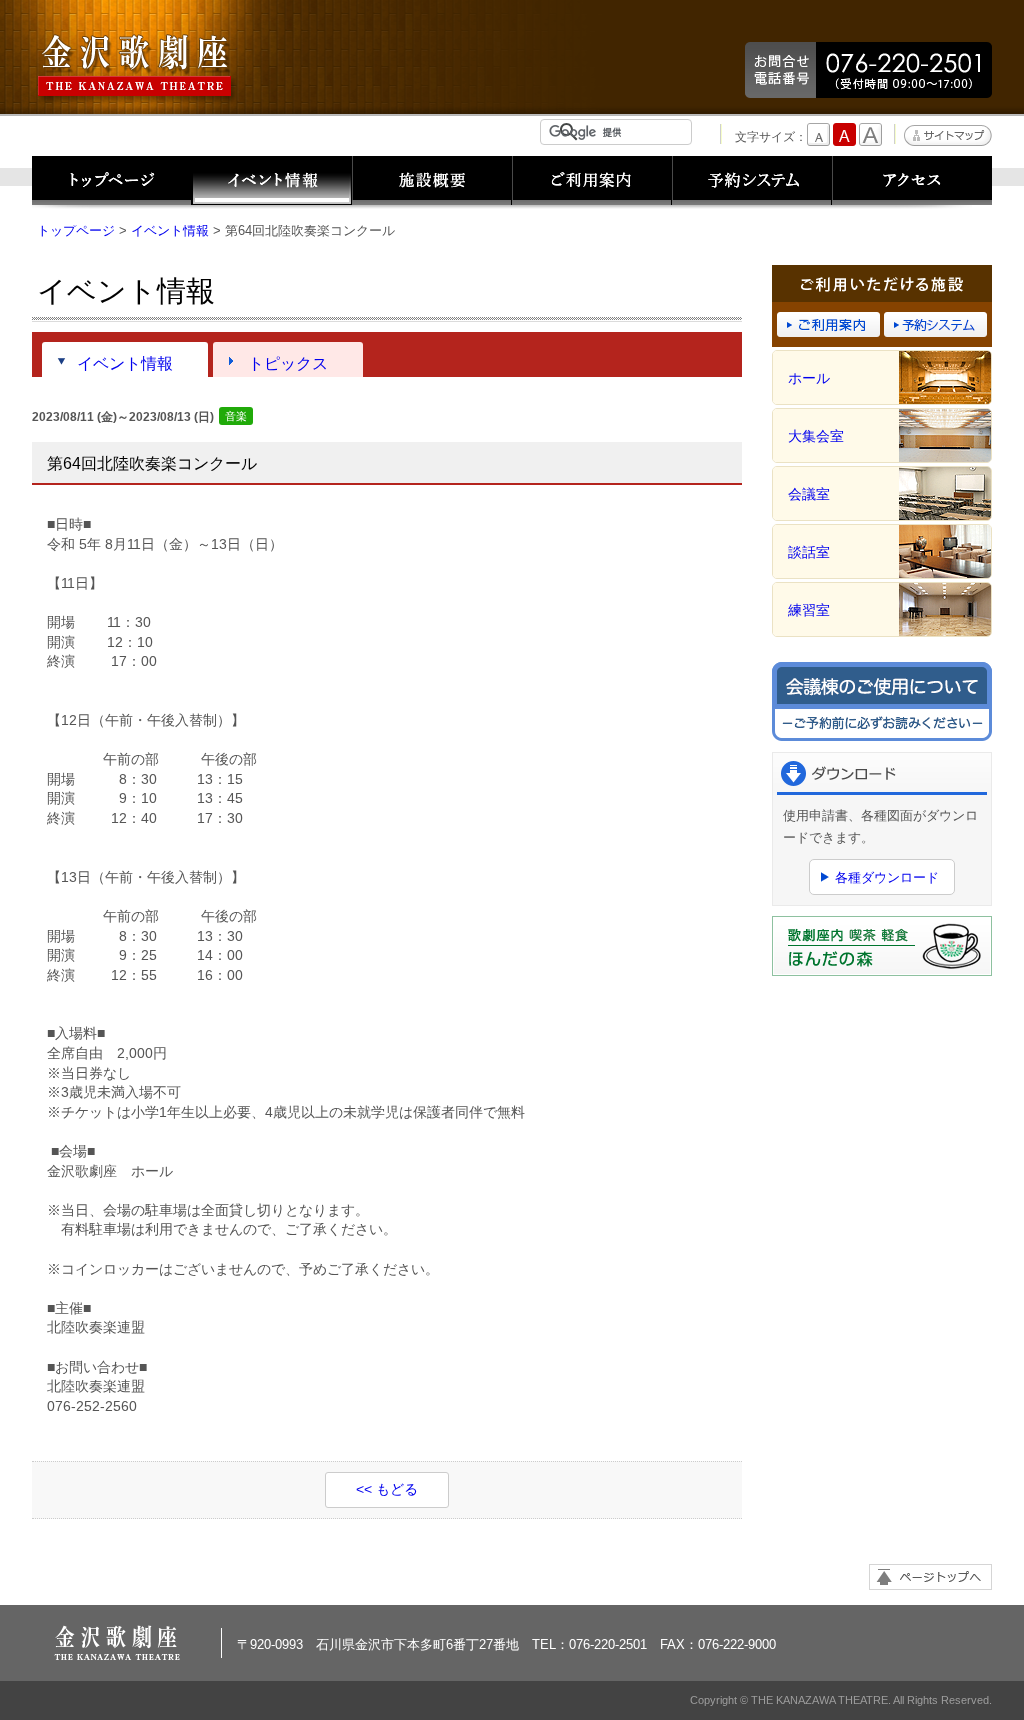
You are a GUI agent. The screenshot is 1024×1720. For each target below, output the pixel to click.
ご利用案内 (592, 182)
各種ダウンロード (887, 877)
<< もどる (387, 1489)
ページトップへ (930, 1577)
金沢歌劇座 (137, 67)
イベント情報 (272, 182)
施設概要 (432, 182)
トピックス (288, 363)
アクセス (912, 182)
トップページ (112, 182)
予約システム (752, 182)
